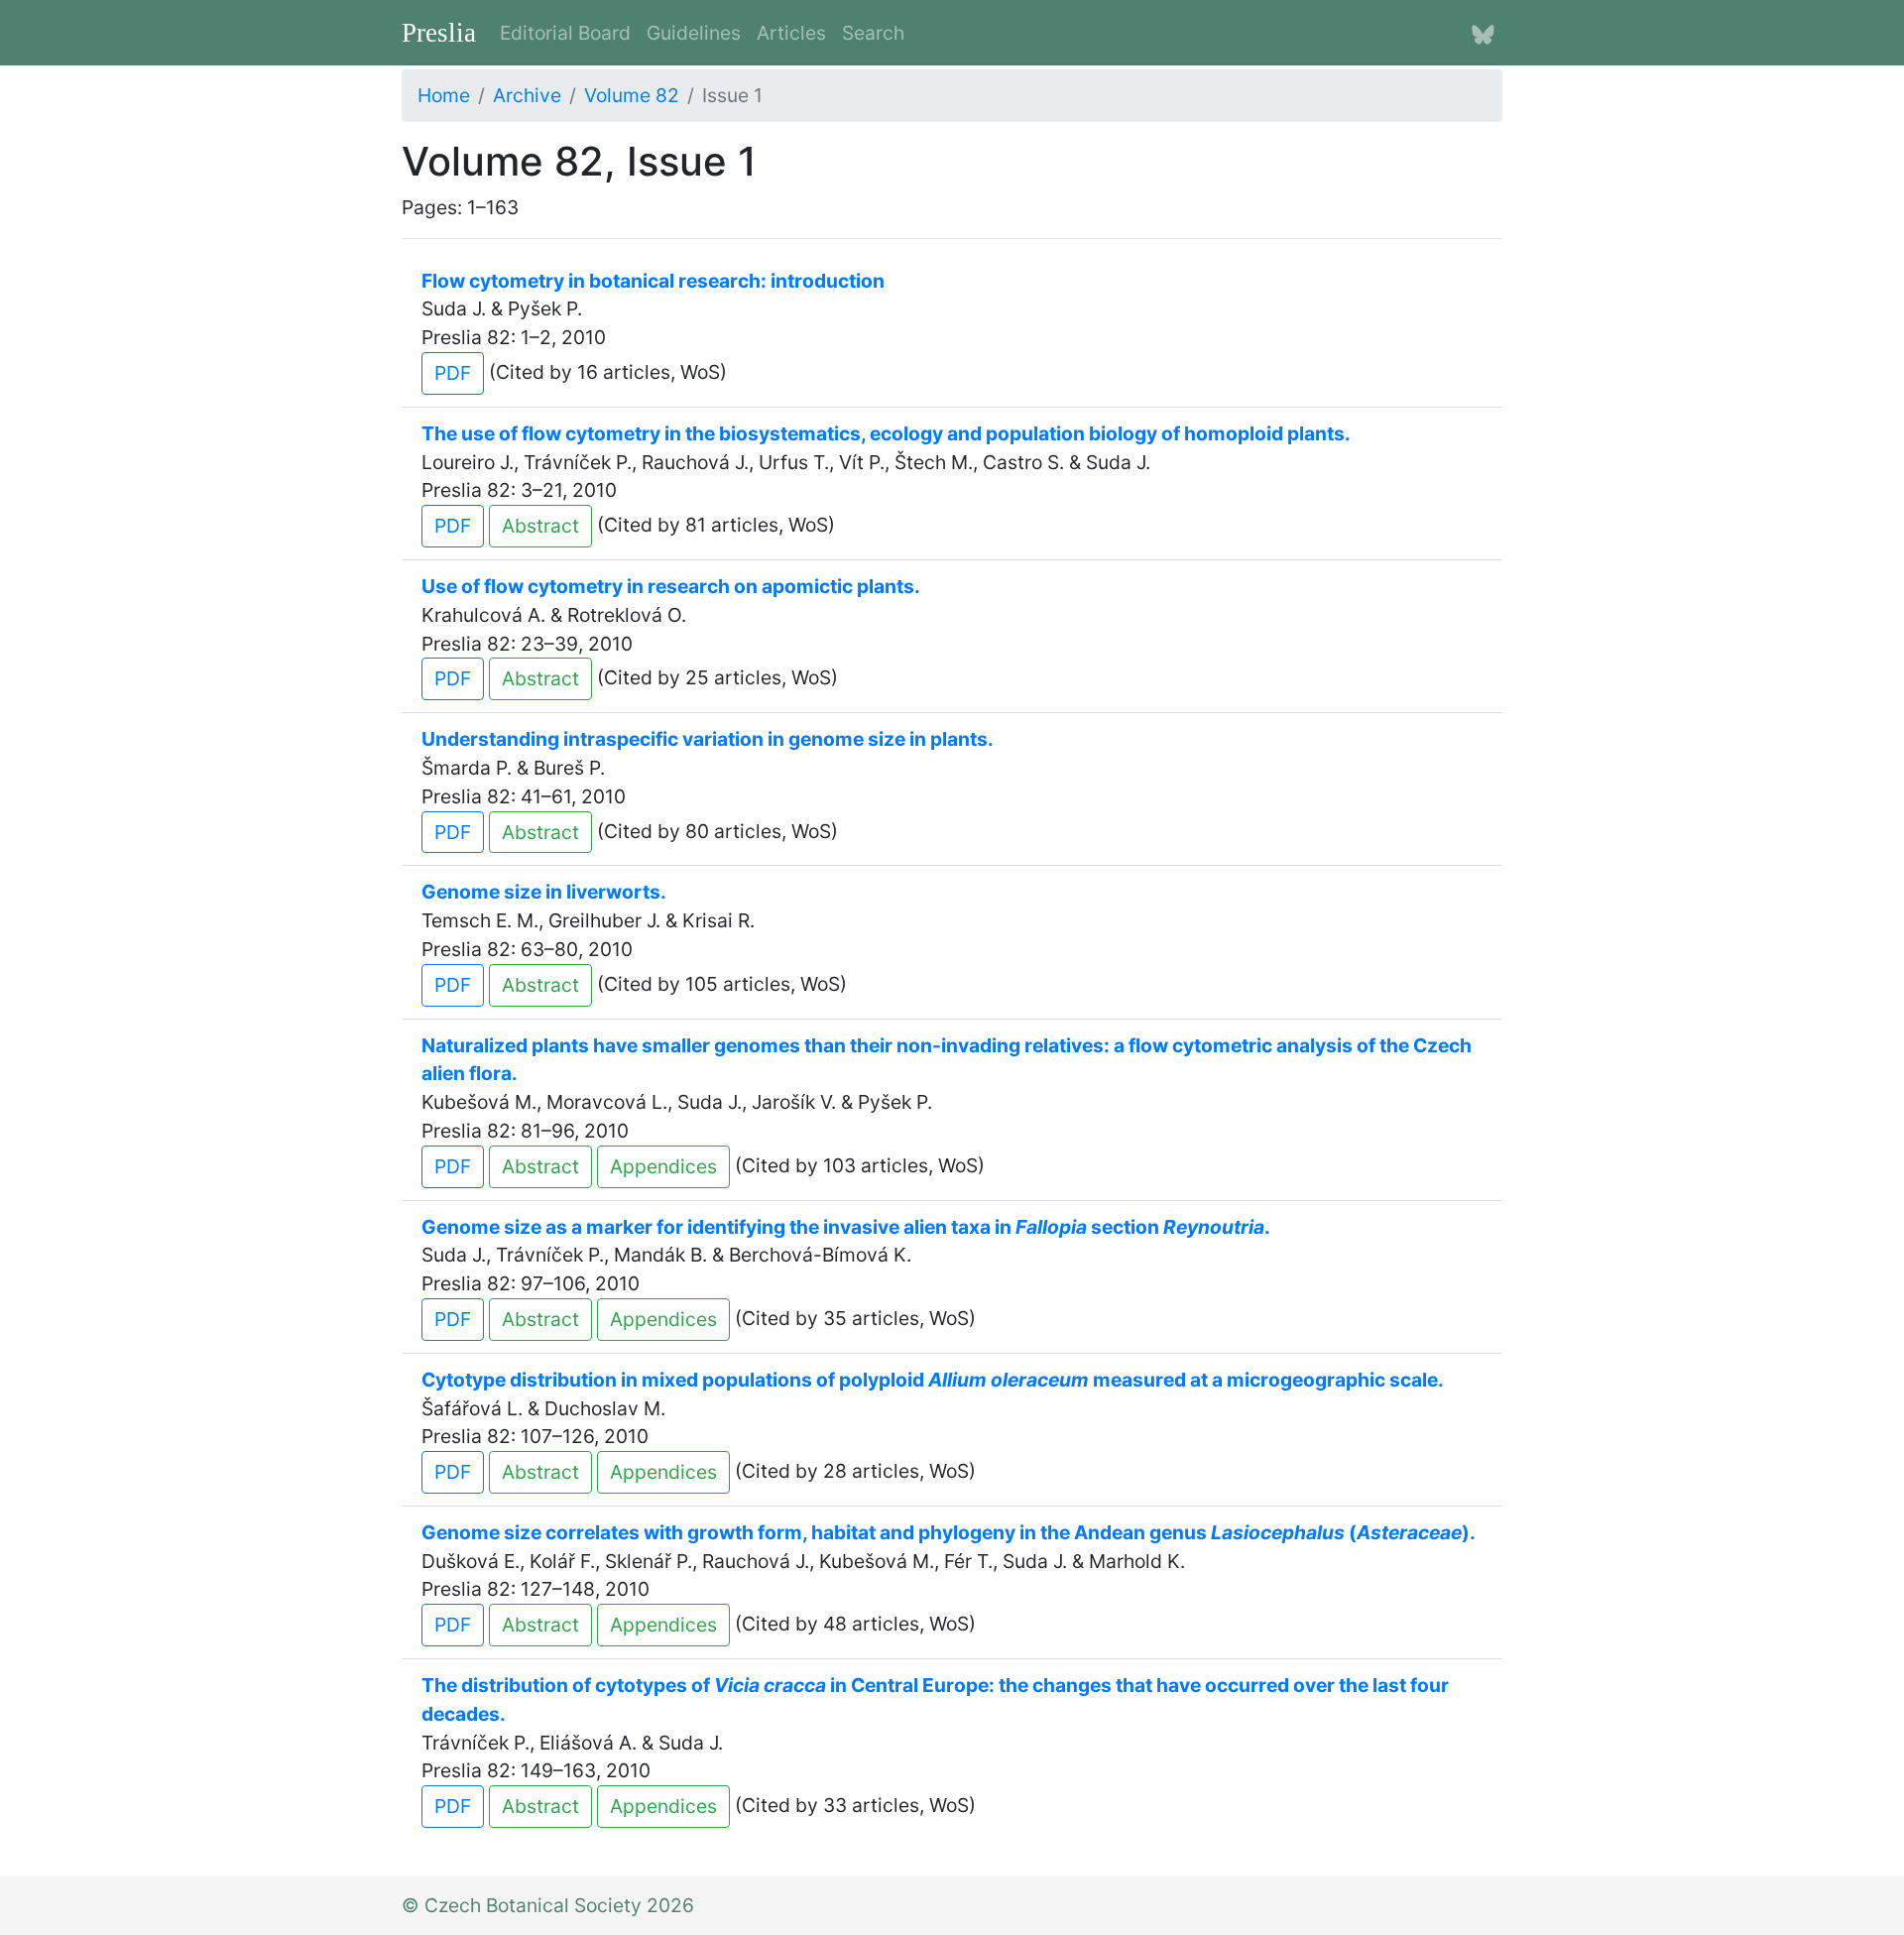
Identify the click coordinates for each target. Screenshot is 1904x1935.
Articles (791, 33)
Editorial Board (565, 33)
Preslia (439, 33)
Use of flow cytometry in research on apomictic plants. (671, 586)
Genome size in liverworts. (544, 892)
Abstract (540, 526)
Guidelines (694, 33)
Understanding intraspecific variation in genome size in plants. (708, 739)
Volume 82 (632, 95)
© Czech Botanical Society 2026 (548, 1905)
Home (444, 95)
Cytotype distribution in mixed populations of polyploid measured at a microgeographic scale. (933, 1380)
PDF (453, 373)
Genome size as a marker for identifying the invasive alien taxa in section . (846, 1227)
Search (873, 33)
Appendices (663, 1166)
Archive (527, 95)
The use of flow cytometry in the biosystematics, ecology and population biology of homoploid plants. (886, 433)
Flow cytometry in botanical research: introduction (653, 281)
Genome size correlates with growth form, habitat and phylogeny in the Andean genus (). (949, 1532)
